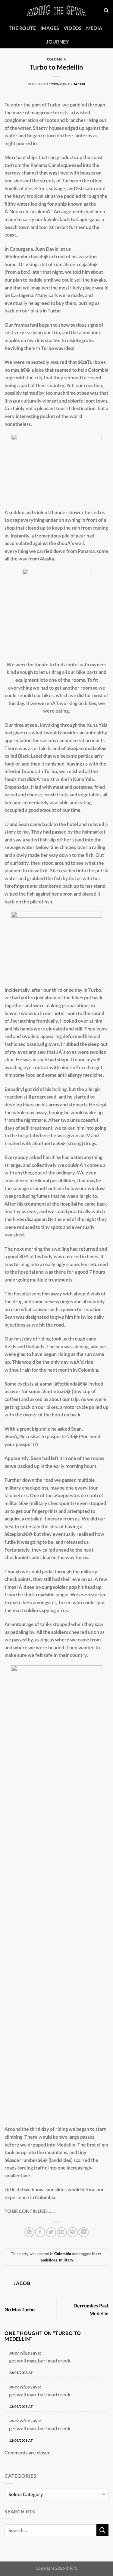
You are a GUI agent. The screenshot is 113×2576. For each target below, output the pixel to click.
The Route (22, 28)
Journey (57, 42)
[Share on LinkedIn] (84, 2232)
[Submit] (102, 2530)
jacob (79, 84)
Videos (73, 28)
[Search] (106, 11)
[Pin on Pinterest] (73, 2232)
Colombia (56, 59)
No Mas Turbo (20, 2309)
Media (94, 28)
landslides (48, 2260)
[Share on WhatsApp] (29, 2232)
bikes (97, 2254)
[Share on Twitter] (51, 2232)
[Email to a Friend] (62, 2232)
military (66, 2260)
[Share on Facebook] (40, 2232)
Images (50, 28)
